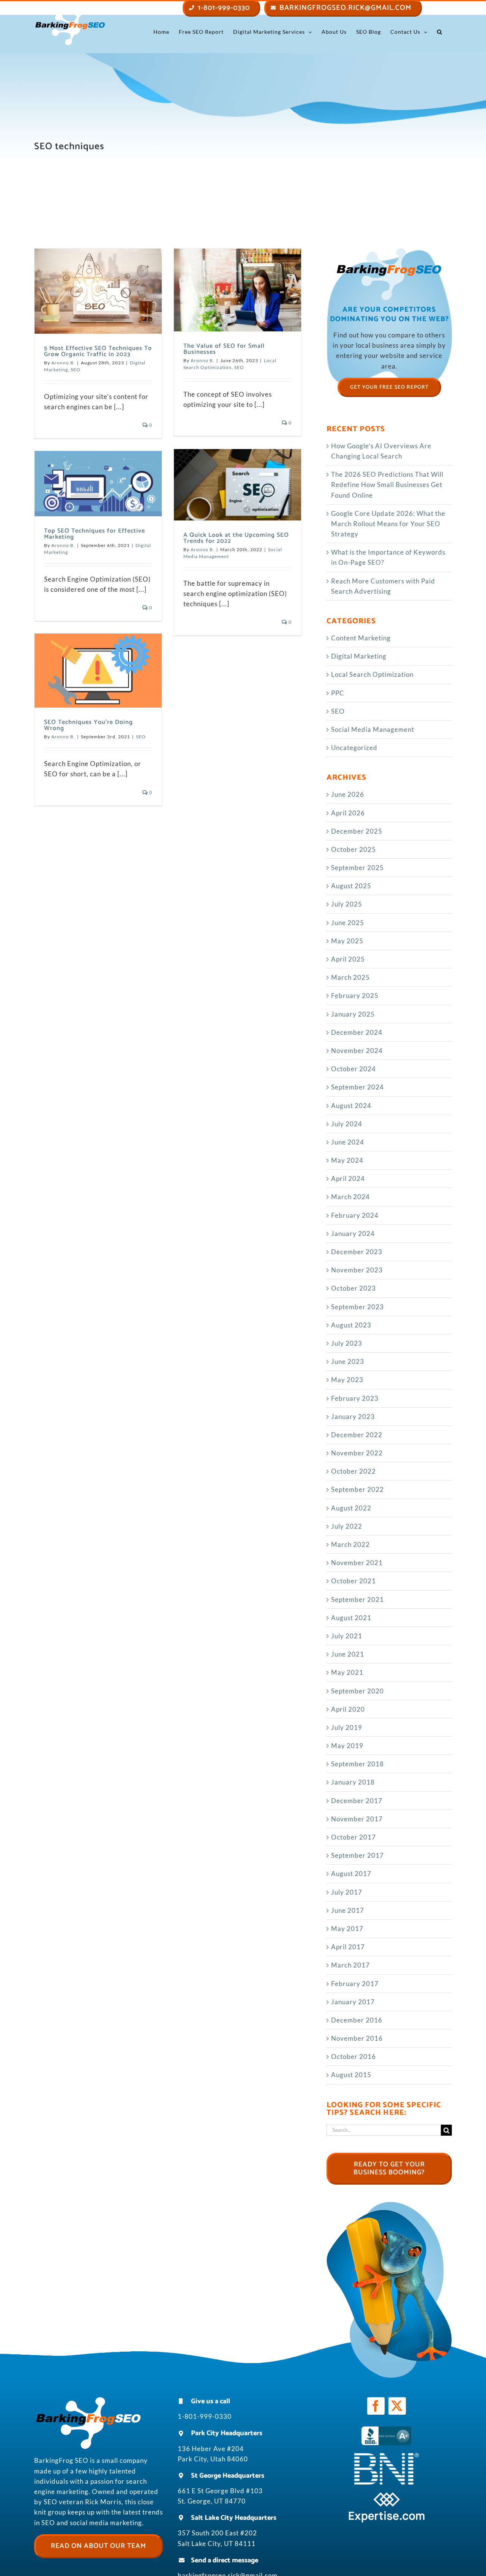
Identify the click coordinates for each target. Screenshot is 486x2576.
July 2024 (347, 1124)
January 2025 (353, 1014)
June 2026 (348, 794)
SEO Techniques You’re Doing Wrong (88, 725)
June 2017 (348, 1910)
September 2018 (357, 1764)
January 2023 (353, 1416)
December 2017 (357, 1801)
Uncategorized (354, 748)
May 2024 (347, 1160)
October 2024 (353, 1069)
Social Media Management (373, 729)
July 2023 (347, 1343)
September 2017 (357, 1855)
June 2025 (348, 923)
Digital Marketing (359, 656)
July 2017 (347, 1892)
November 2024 (357, 1051)
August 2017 (351, 1874)
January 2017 (353, 2002)
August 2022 (351, 1508)
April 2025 (348, 959)
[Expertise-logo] (387, 2495)
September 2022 (357, 1489)
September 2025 (357, 868)
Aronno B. (63, 363)
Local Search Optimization (372, 674)
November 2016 (357, 2038)
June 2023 (348, 1361)
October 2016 (353, 2057)
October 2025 (353, 849)
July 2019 (347, 1727)
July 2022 (347, 1526)
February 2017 (355, 1984)
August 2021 (351, 1618)
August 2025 (351, 886)
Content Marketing (361, 638)
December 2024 (357, 1032)
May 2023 (347, 1380)
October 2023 (353, 1288)
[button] (440, 32)
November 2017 (357, 1819)
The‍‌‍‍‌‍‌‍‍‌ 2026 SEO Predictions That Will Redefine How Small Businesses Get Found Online (387, 485)
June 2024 (348, 1142)
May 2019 (347, 1746)
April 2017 (348, 1947)
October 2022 (353, 1471)
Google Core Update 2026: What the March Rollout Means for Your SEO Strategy (388, 524)
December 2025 (357, 831)
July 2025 (347, 904)
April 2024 (348, 1178)
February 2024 (355, 1215)
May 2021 (347, 1672)
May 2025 (347, 941)
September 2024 (357, 1087)
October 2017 (353, 1837)
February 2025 (355, 996)
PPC (338, 693)
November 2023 (357, 1270)
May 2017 (347, 1929)
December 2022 (357, 1435)
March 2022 (350, 1544)
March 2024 (350, 1197)
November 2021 (357, 1563)
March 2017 (350, 1965)
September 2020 (357, 1691)
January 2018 (353, 1782)
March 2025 (350, 977)
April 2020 (348, 1709)
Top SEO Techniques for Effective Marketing (95, 534)
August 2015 (351, 2075)
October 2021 (353, 1581)
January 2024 (353, 1234)
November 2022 (357, 1453)
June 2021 (348, 1654)
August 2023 (351, 1325)
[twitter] (397, 2406)
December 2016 (357, 2020)
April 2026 (348, 813)
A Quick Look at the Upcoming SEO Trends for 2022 (236, 538)
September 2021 (357, 1599)
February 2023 (355, 1398)
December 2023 (357, 1252)
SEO (76, 370)
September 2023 (357, 1307)
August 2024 (351, 1106)
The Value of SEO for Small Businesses (224, 349)
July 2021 (347, 1636)
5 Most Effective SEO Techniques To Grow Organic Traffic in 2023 (98, 351)
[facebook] (376, 2406)
